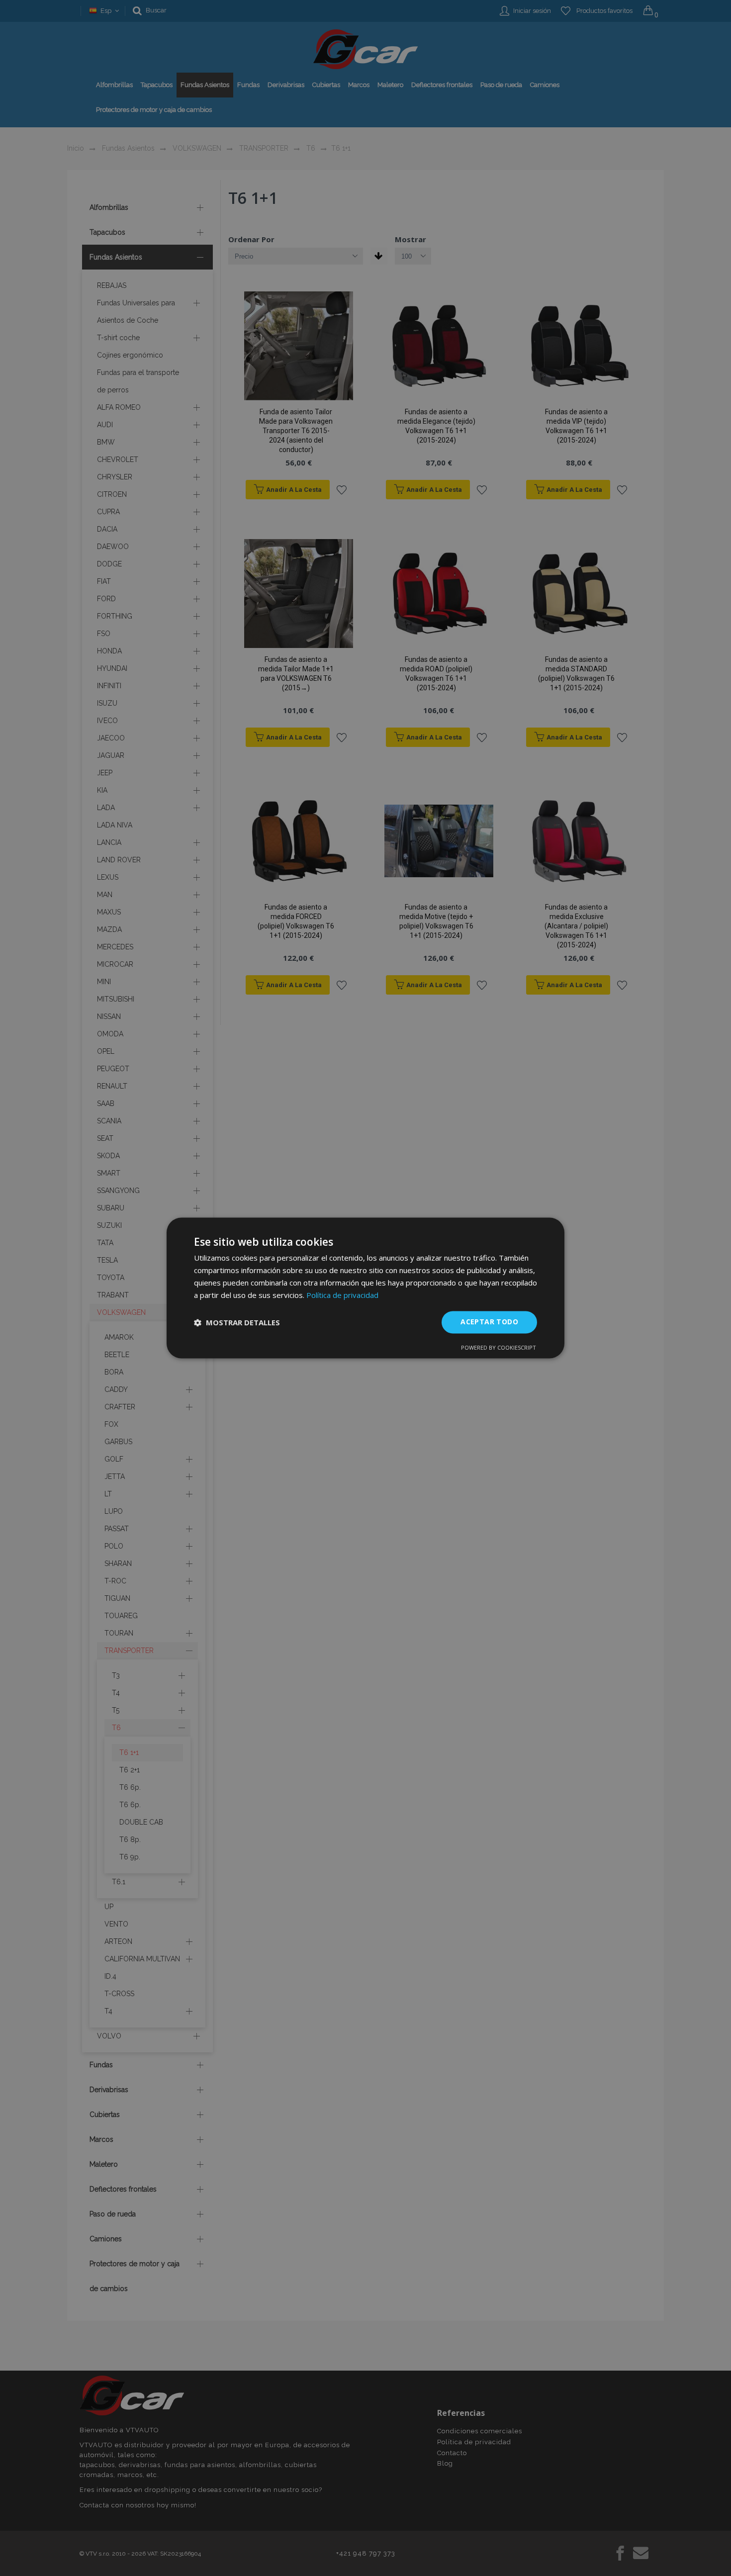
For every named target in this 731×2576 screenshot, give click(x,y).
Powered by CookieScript (499, 1348)
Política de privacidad (342, 1295)
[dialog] (365, 1288)
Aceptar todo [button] (489, 1322)
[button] (237, 1322)
